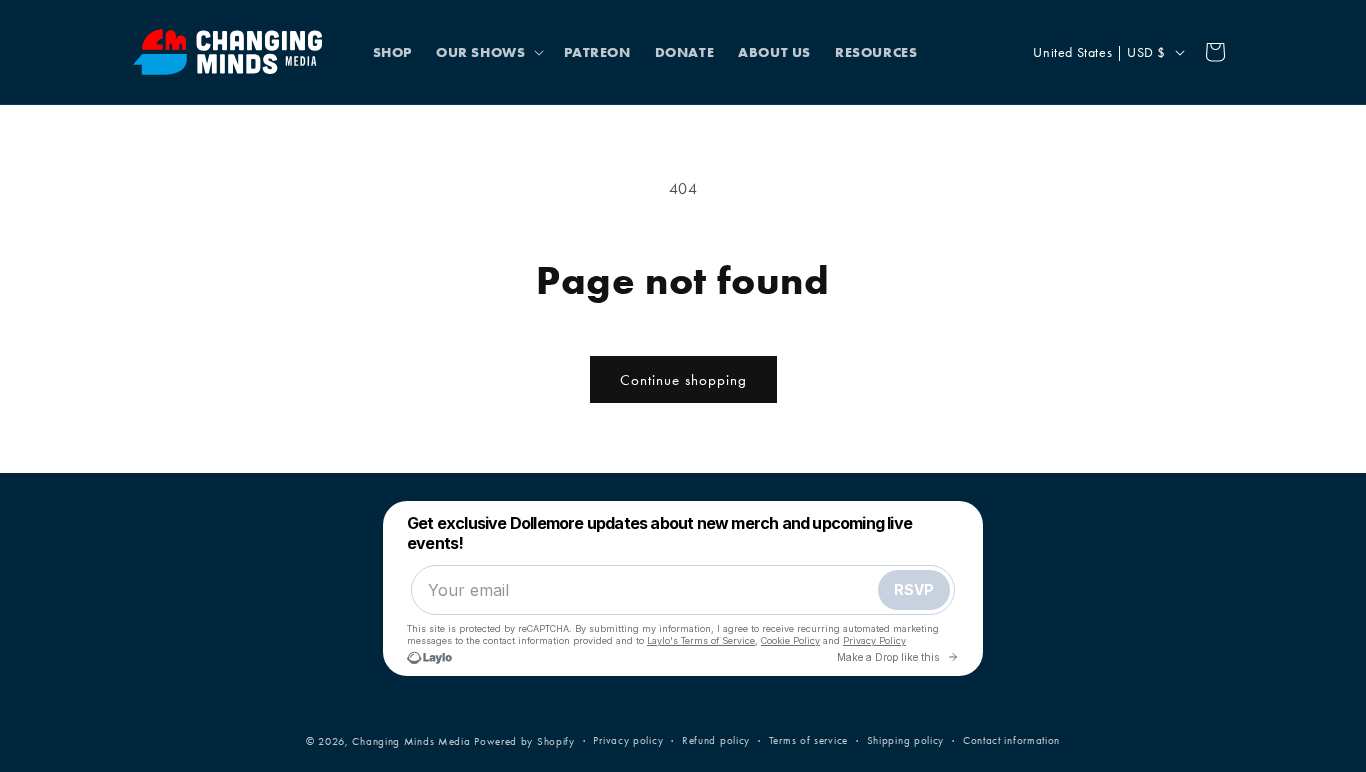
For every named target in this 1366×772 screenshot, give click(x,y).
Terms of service (808, 740)
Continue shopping (683, 380)
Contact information (1011, 740)
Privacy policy (628, 740)
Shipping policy (906, 740)
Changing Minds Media (411, 741)
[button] (488, 52)
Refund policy (716, 740)
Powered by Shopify (524, 741)
